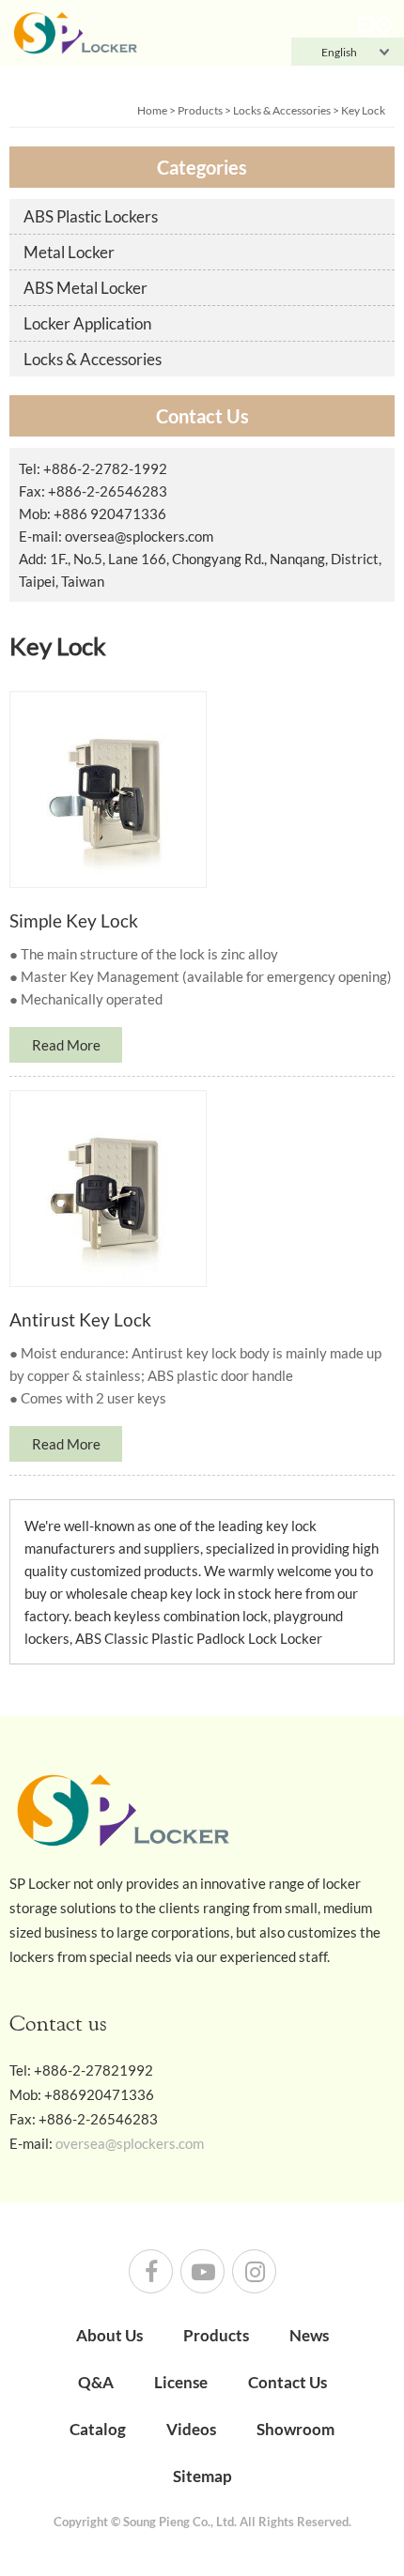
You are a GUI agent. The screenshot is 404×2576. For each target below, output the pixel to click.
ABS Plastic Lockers (91, 216)
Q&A (96, 2382)
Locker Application (87, 323)
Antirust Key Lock (80, 1319)
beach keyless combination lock (171, 1616)
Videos (191, 2429)
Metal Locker (69, 252)
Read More (66, 1045)
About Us (109, 2335)
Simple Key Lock (74, 920)
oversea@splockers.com (139, 536)
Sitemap (202, 2476)
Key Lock (363, 110)
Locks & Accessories (282, 110)
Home (152, 110)
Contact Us (287, 2382)
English (339, 52)
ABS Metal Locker (85, 288)
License (181, 2382)
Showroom (295, 2429)
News (309, 2335)
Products (200, 110)
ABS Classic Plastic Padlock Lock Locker (199, 1638)
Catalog (98, 2429)
